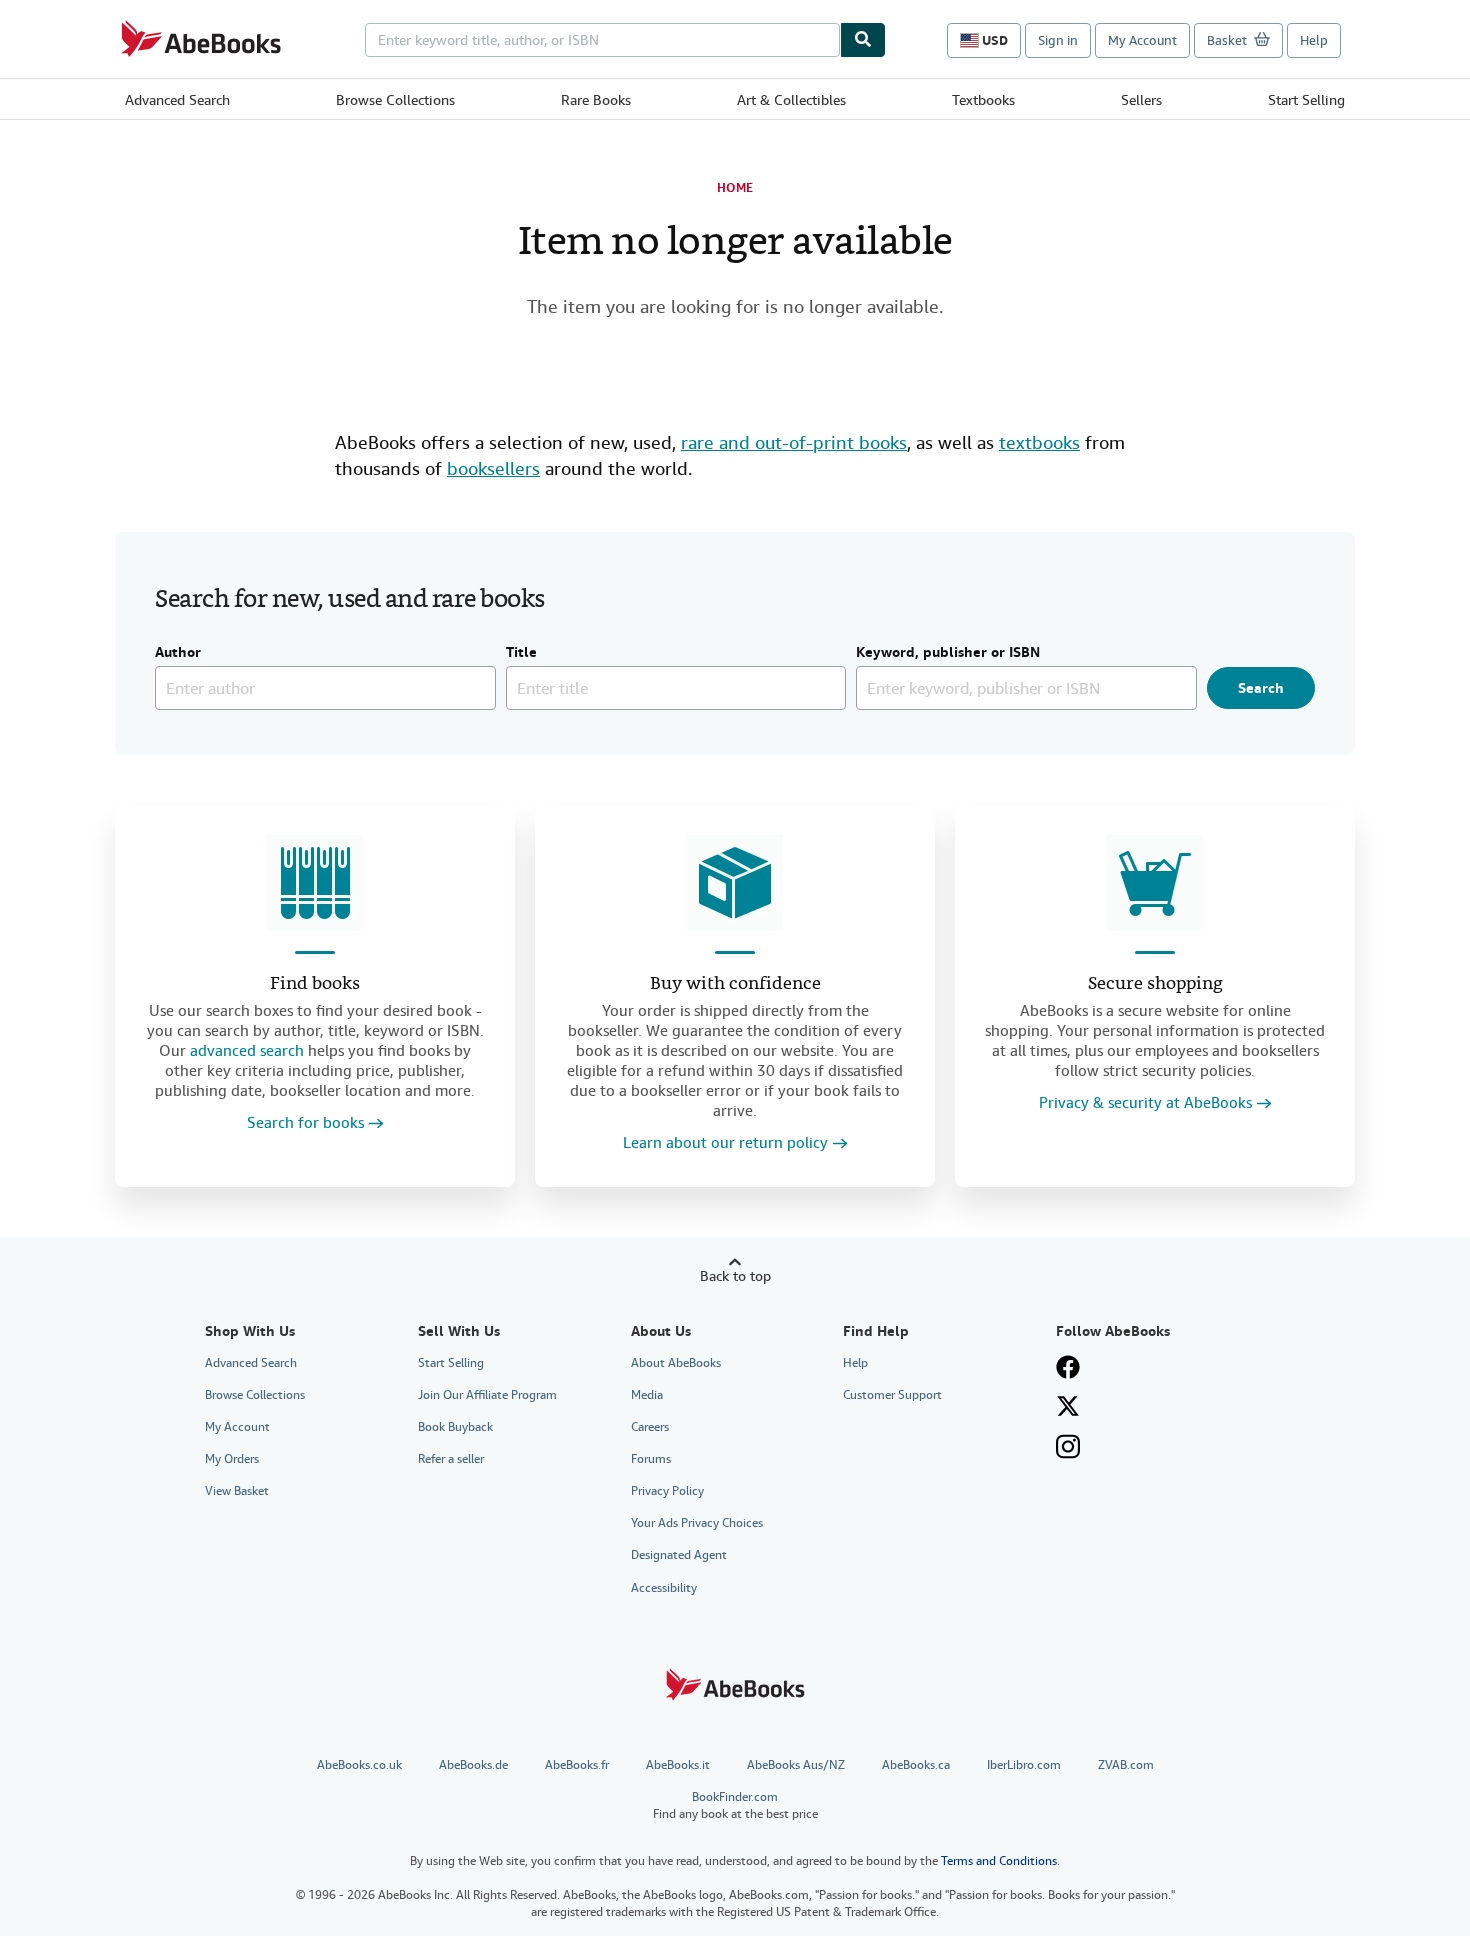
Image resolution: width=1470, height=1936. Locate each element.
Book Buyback (455, 1427)
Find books (315, 984)
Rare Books (596, 100)
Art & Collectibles (791, 100)
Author (178, 653)
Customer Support (892, 1395)
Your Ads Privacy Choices (697, 1523)
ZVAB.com (1126, 1765)
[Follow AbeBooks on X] (1068, 1406)
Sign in (1058, 40)
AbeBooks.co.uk (359, 1765)
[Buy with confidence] (735, 883)
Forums (651, 1459)
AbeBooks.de (473, 1765)
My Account (1142, 40)
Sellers (1141, 100)
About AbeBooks (676, 1363)
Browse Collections (395, 100)
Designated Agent (679, 1555)
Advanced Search (177, 100)
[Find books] (315, 883)
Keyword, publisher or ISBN (948, 653)
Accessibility (664, 1588)
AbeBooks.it (678, 1765)
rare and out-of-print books (794, 442)
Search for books (305, 1123)
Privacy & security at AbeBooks (1145, 1103)
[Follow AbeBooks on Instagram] (1068, 1446)
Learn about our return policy (725, 1143)
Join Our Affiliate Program (487, 1395)
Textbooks (983, 100)
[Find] (863, 40)
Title (521, 653)
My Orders (232, 1459)
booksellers (493, 468)
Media (647, 1395)
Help (1314, 40)
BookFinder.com (735, 1805)
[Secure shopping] (1155, 883)
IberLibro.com (1024, 1765)
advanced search (247, 1051)
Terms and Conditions (999, 1861)
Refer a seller (451, 1459)
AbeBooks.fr (577, 1765)
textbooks (1039, 442)
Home (735, 188)
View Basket (237, 1491)
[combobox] (602, 40)
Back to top (735, 1276)
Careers (650, 1427)
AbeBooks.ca (916, 1765)
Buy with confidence (735, 984)
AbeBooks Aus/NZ (796, 1765)
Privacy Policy (667, 1491)
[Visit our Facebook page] (1068, 1367)
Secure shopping (1155, 984)
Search (1261, 688)
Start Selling (1306, 100)
